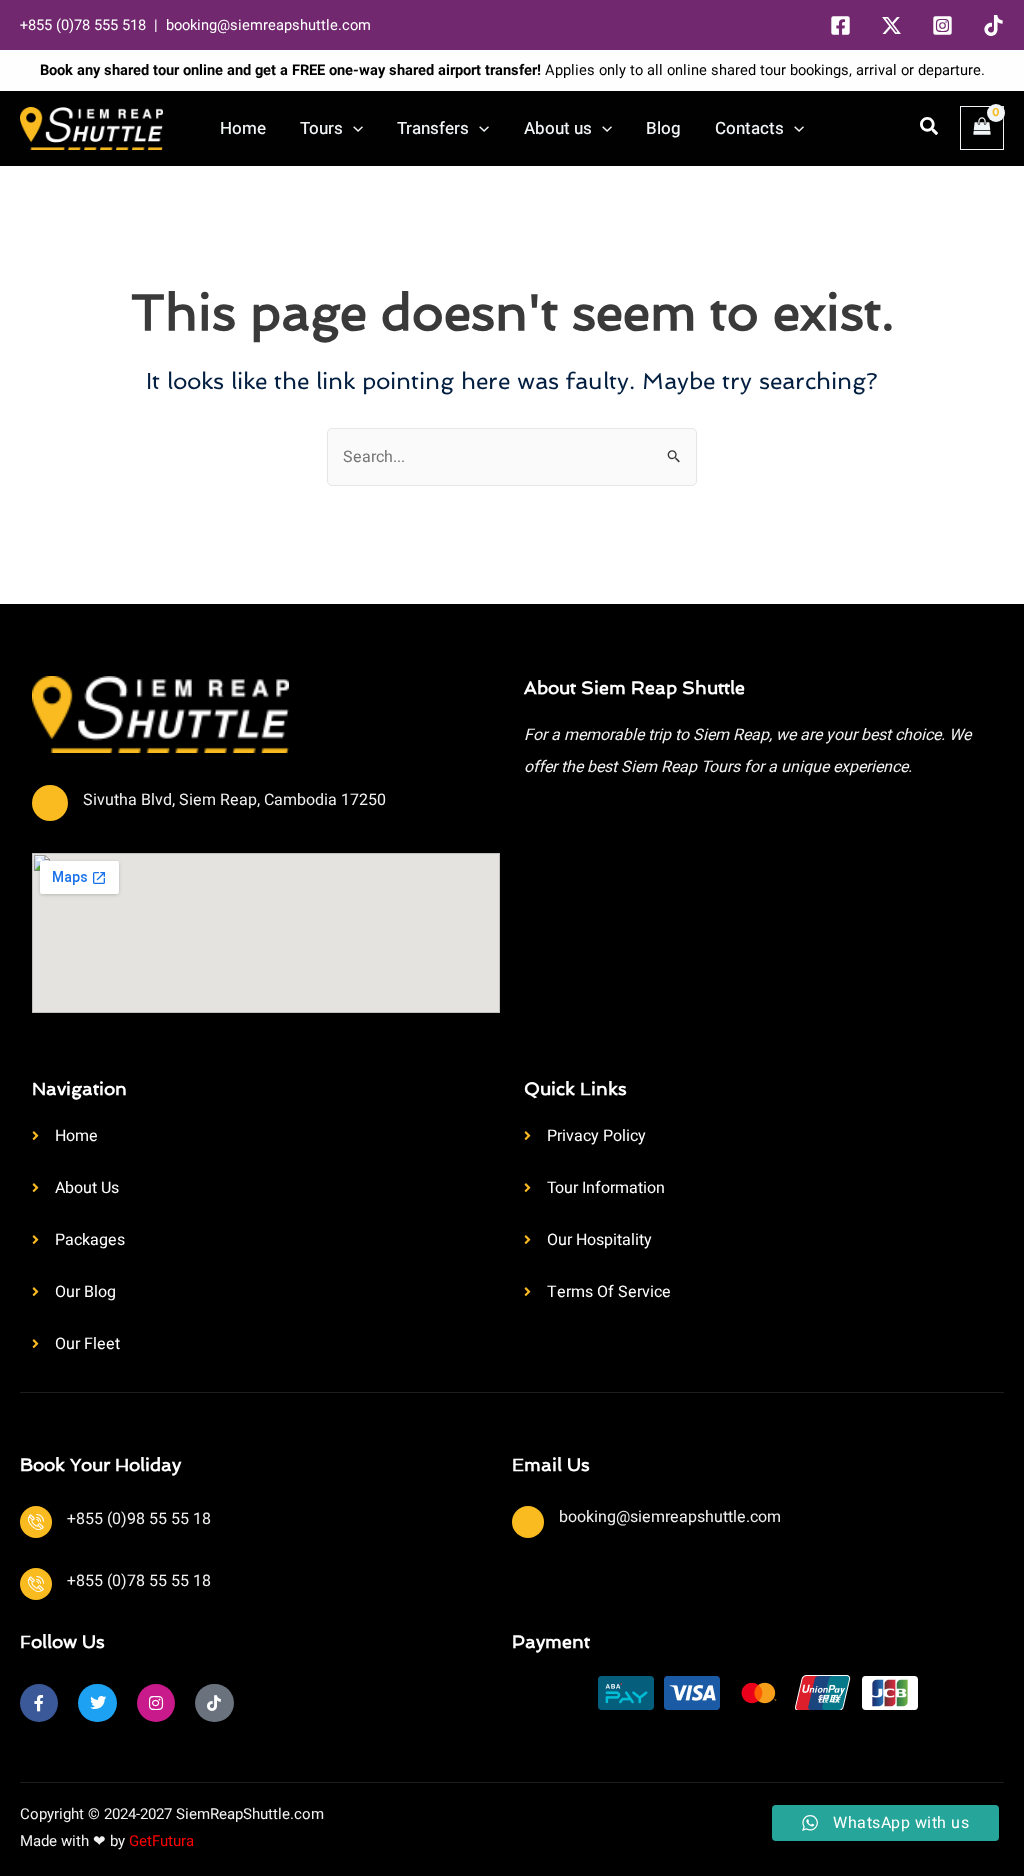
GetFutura (161, 1841)
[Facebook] (840, 25)
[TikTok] (993, 25)
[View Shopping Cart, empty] (982, 128)
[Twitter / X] (891, 25)
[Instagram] (942, 25)
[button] (353, 128)
